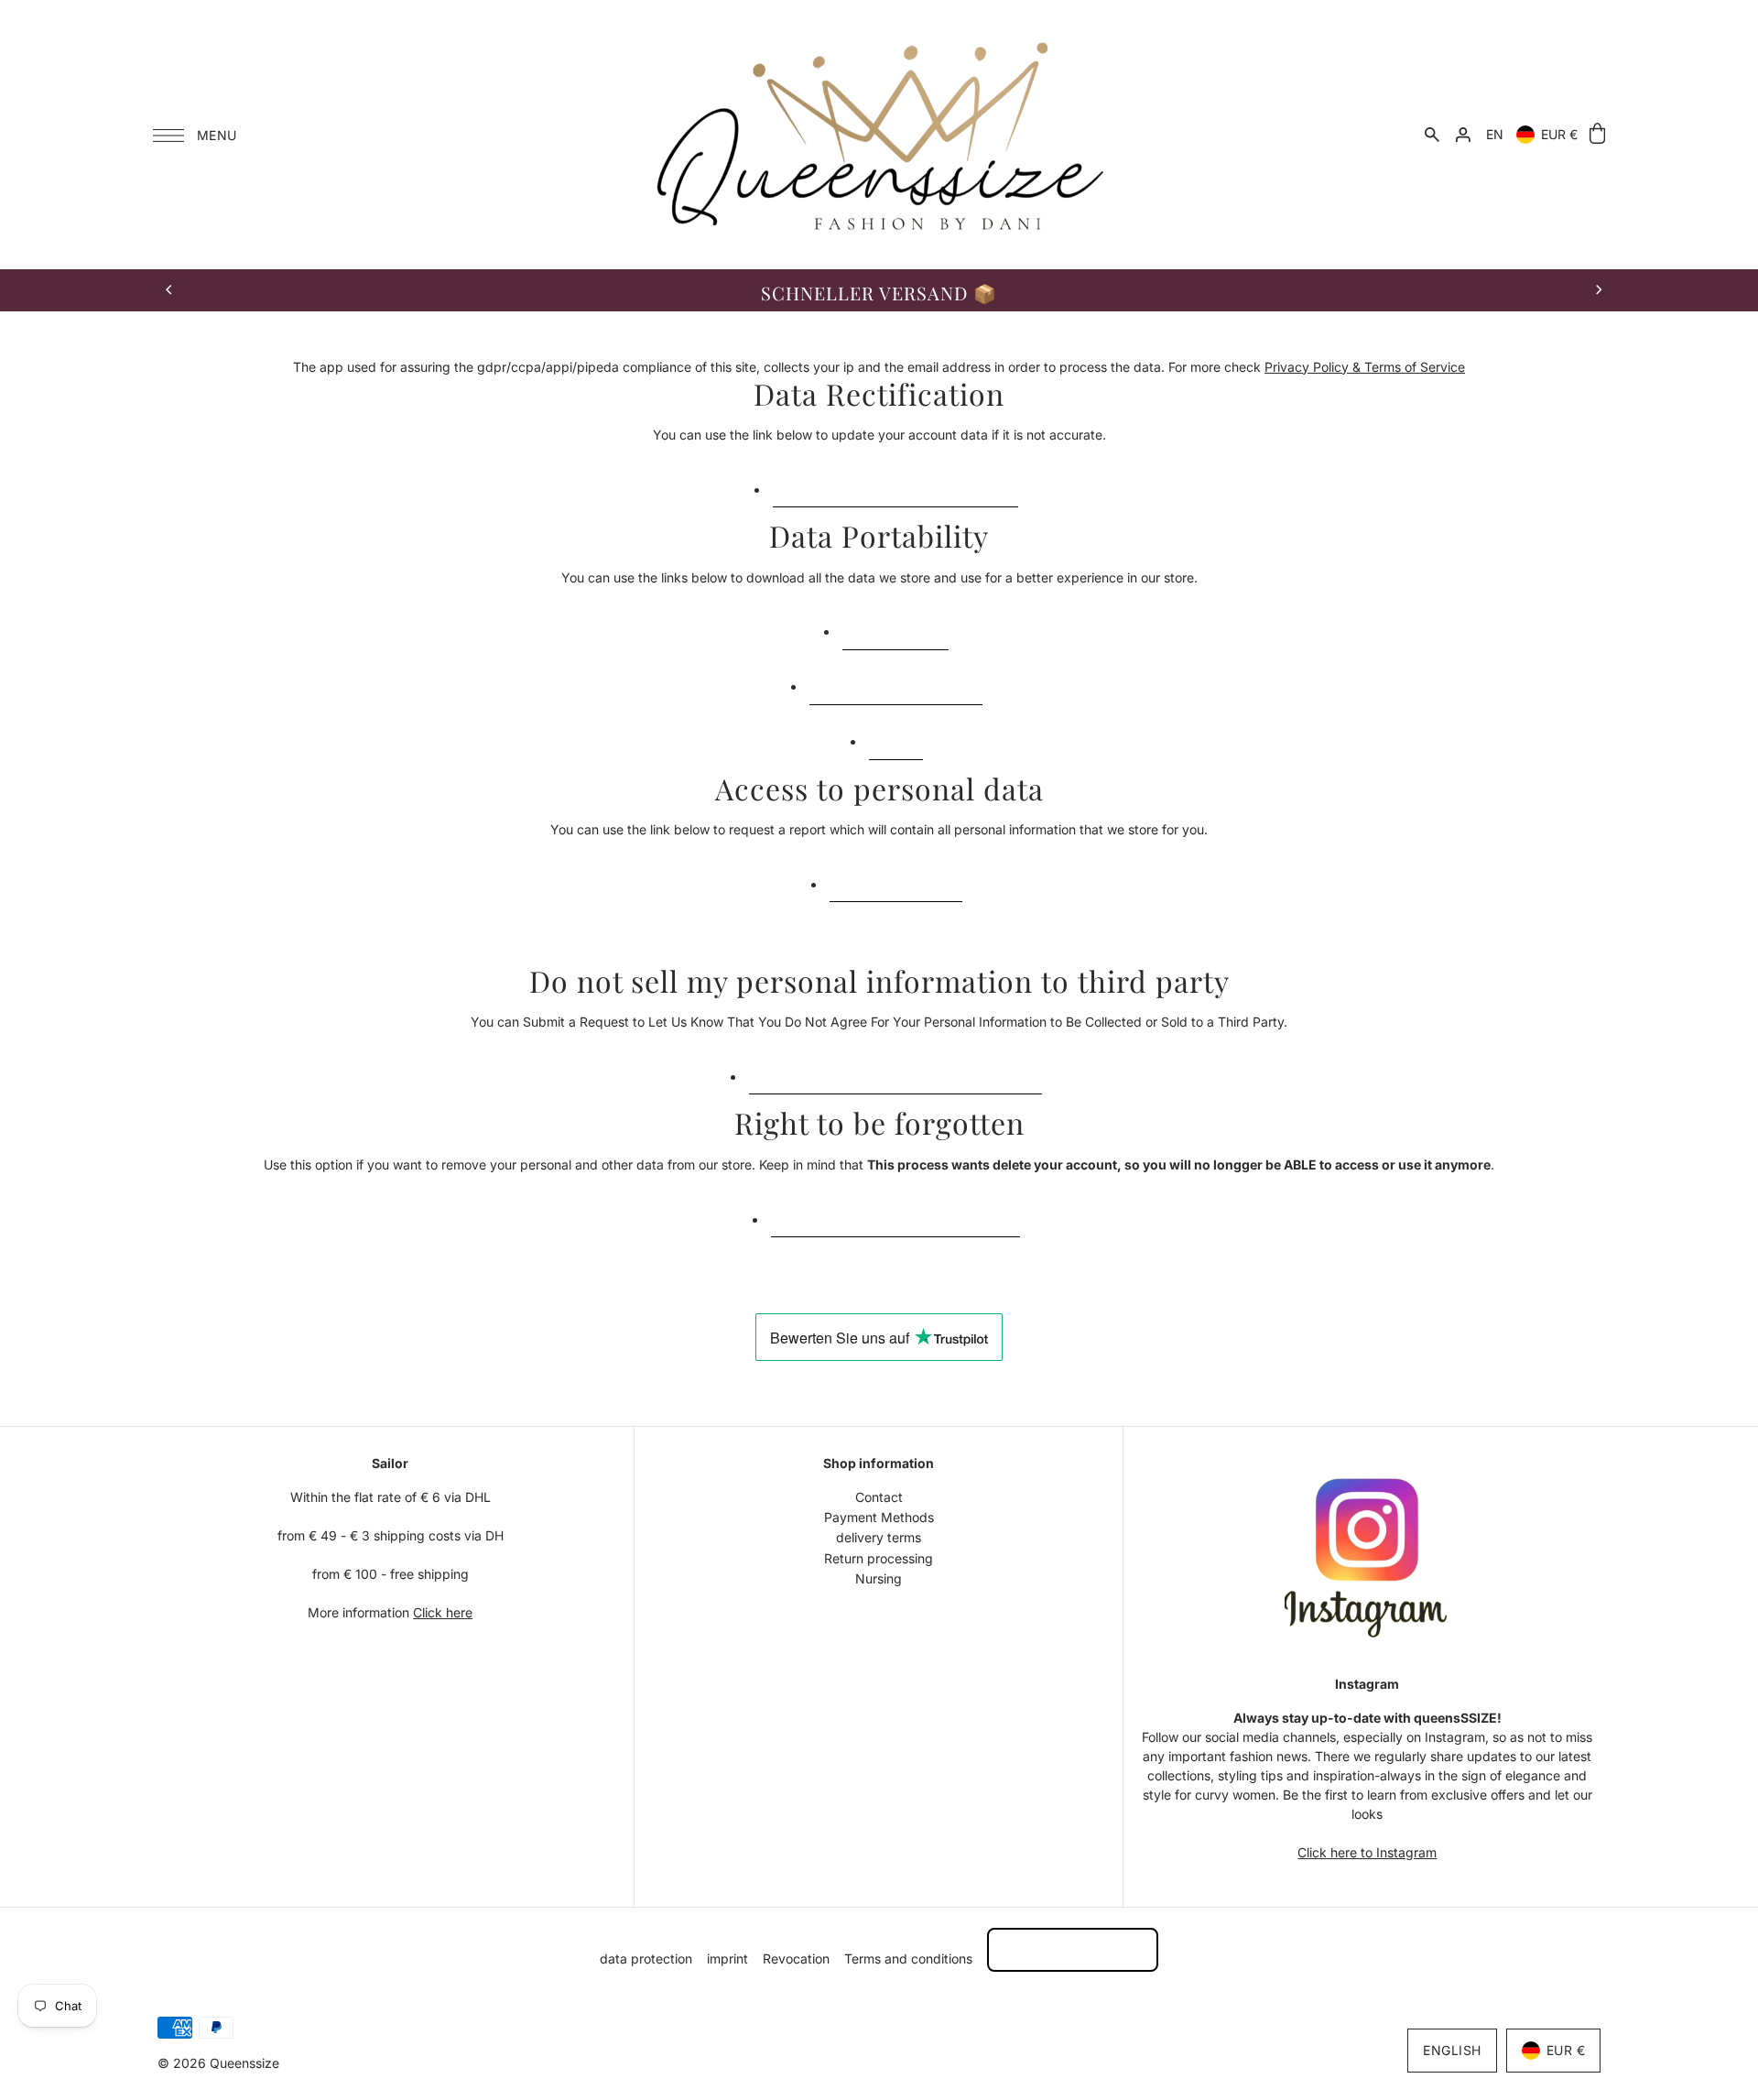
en (1495, 134)
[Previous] (169, 290)
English (1452, 2050)
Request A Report (896, 880)
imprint (727, 1959)
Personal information (896, 683)
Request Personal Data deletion (895, 1215)
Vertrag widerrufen (1073, 1949)
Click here (443, 1612)
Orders (896, 738)
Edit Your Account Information (896, 485)
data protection (646, 1959)
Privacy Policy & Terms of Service (1365, 367)
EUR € (1559, 134)
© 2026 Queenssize (218, 2063)
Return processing (879, 1558)
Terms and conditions (908, 1959)
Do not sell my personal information (896, 1072)
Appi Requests (895, 628)
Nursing (879, 1578)
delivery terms (879, 1537)
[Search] (1432, 135)
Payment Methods (879, 1517)
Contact (879, 1497)
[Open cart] (1597, 134)
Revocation (796, 1959)
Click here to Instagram (1367, 1852)
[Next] (1598, 290)
